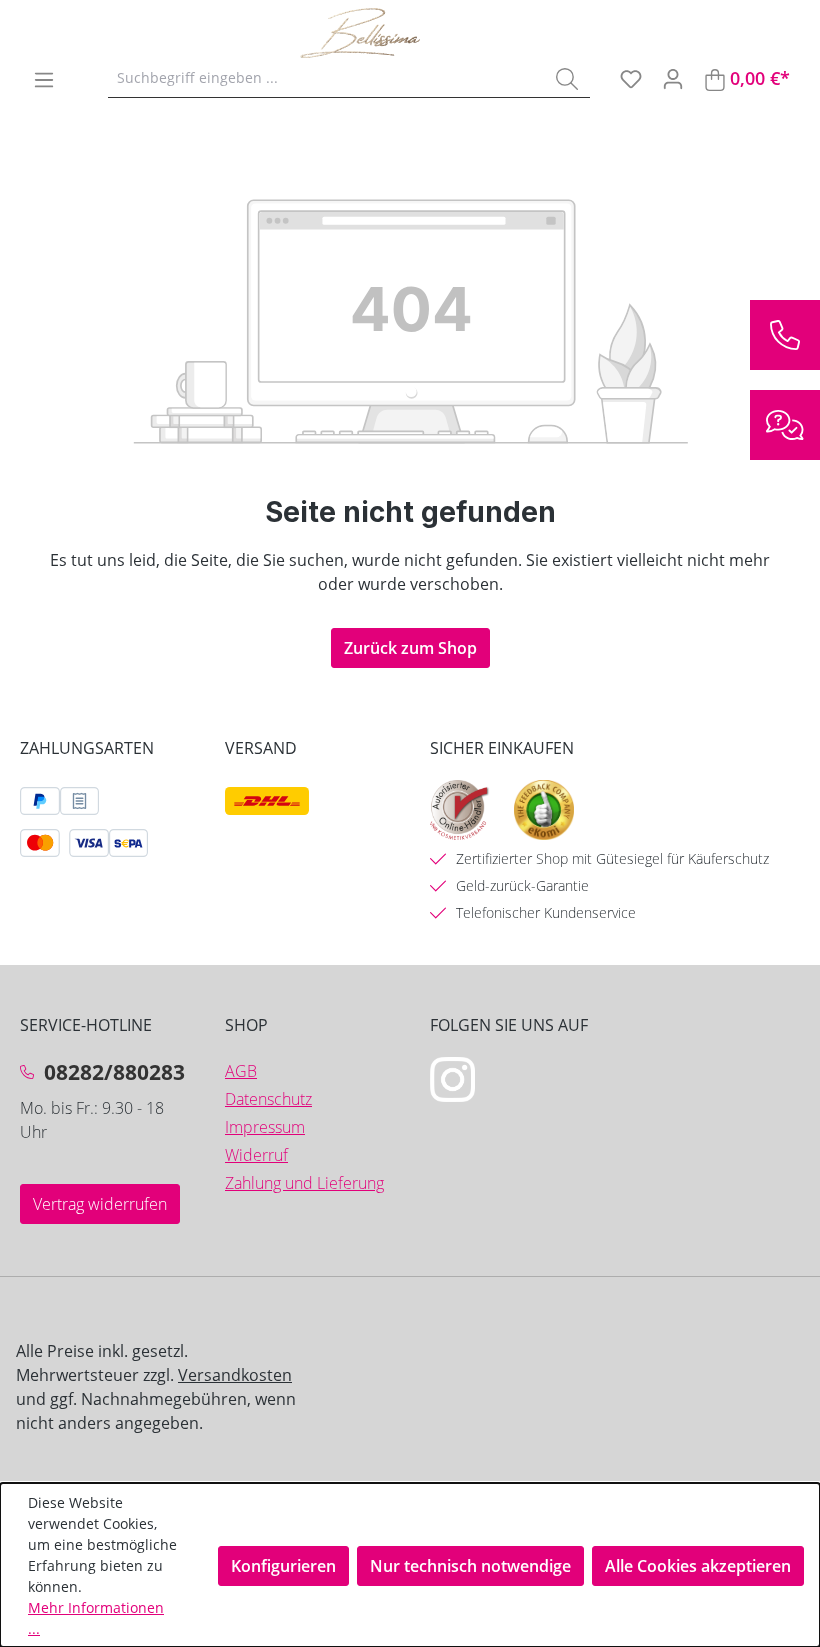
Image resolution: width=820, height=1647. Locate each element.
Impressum (265, 1127)
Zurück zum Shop (410, 648)
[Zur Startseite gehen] (400, 33)
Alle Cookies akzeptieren (698, 1566)
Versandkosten (235, 1375)
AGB (241, 1071)
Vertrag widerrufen (100, 1204)
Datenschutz (268, 1099)
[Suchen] (567, 78)
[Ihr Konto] (673, 78)
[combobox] (326, 78)
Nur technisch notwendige (470, 1566)
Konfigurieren (283, 1566)
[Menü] (44, 79)
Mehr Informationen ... (96, 1618)
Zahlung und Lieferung (304, 1183)
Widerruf (256, 1155)
